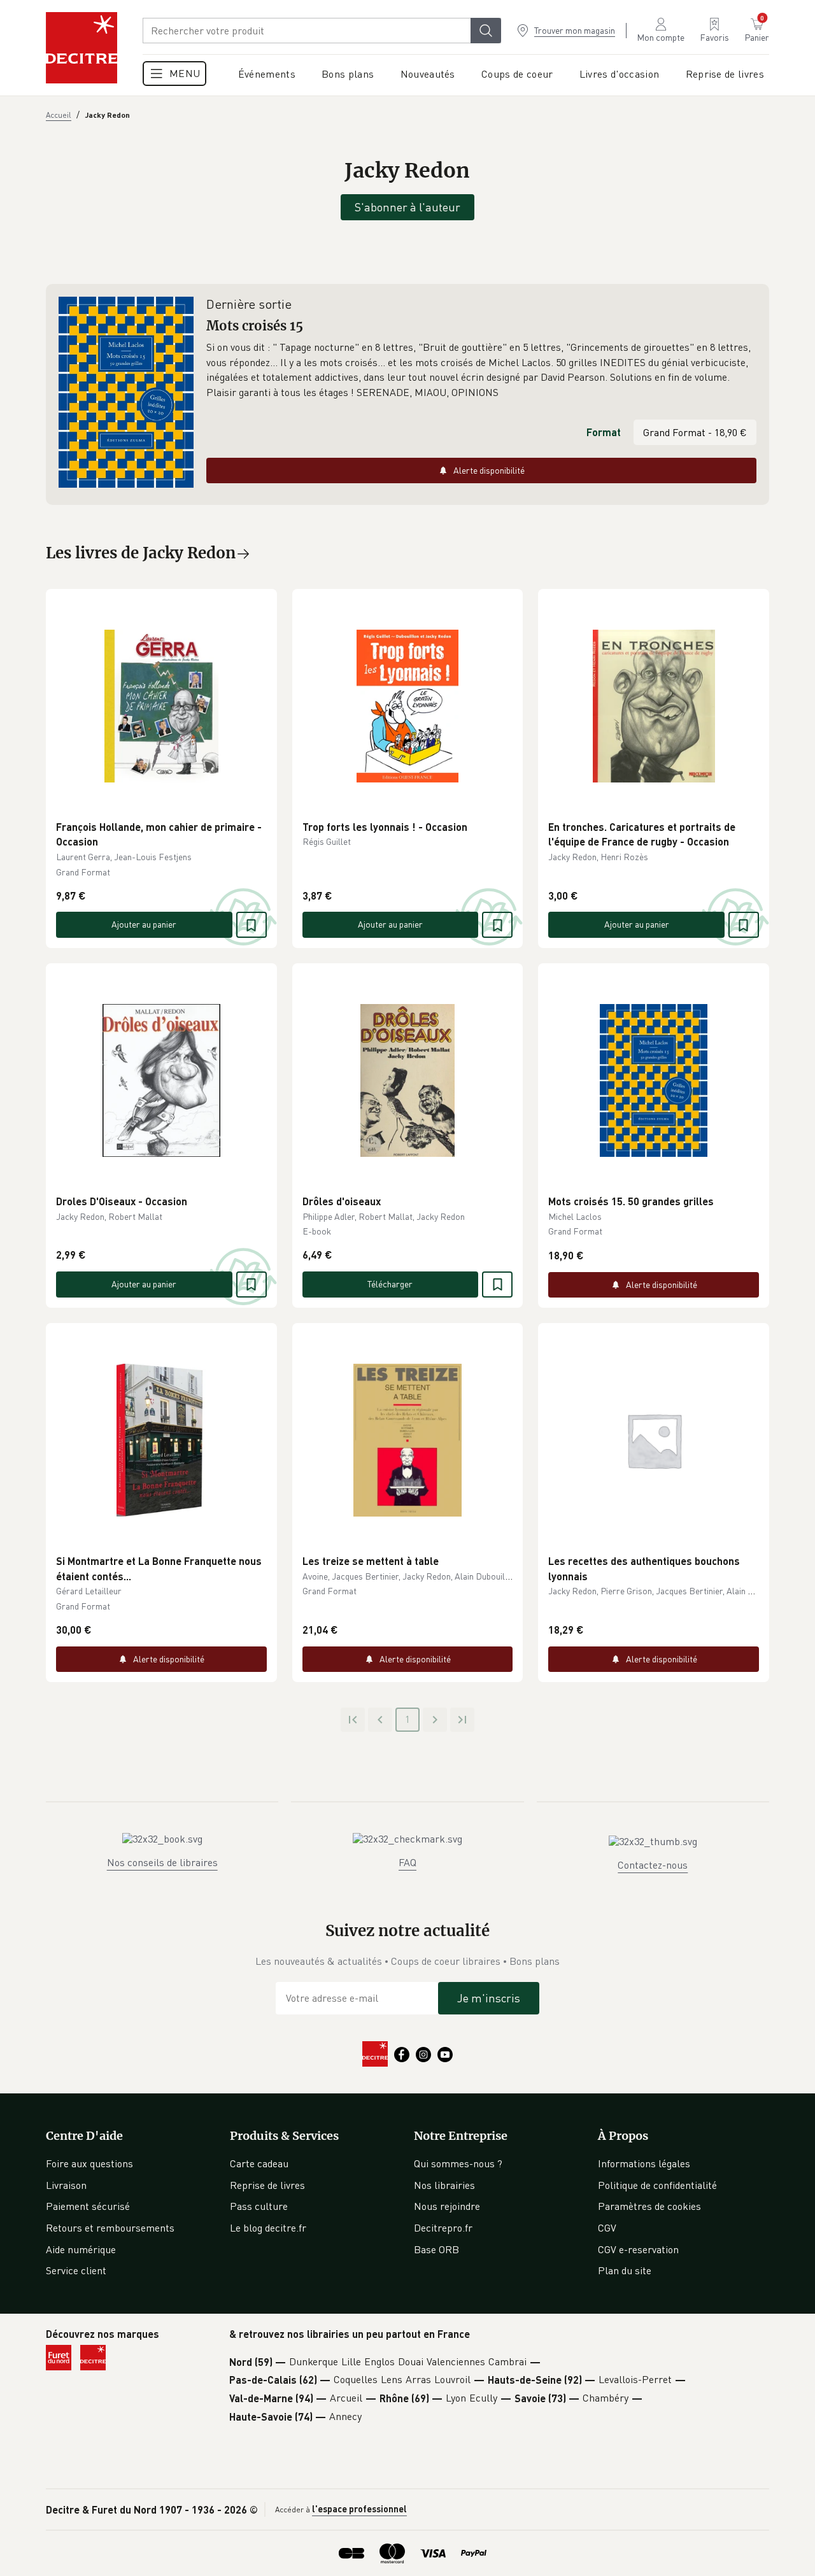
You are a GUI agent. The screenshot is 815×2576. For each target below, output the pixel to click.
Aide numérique (81, 2249)
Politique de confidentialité (657, 2185)
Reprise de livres (267, 2185)
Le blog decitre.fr (268, 2228)
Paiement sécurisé (88, 2206)
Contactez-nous (653, 1865)
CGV (607, 2228)
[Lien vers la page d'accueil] (81, 48)
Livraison (66, 2185)
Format (604, 432)
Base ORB (436, 2249)
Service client (76, 2270)
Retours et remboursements (110, 2228)
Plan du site (625, 2270)
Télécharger (390, 1284)
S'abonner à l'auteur (407, 207)
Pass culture (259, 2206)
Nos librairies (444, 2185)
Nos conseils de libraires (162, 1862)
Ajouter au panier (144, 924)
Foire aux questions (89, 2163)
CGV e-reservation (638, 2249)
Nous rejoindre (447, 2206)
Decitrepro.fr (443, 2228)
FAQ (407, 1862)
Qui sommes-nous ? (458, 2163)
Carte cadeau (259, 2163)
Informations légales (644, 2163)
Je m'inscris (489, 1998)
